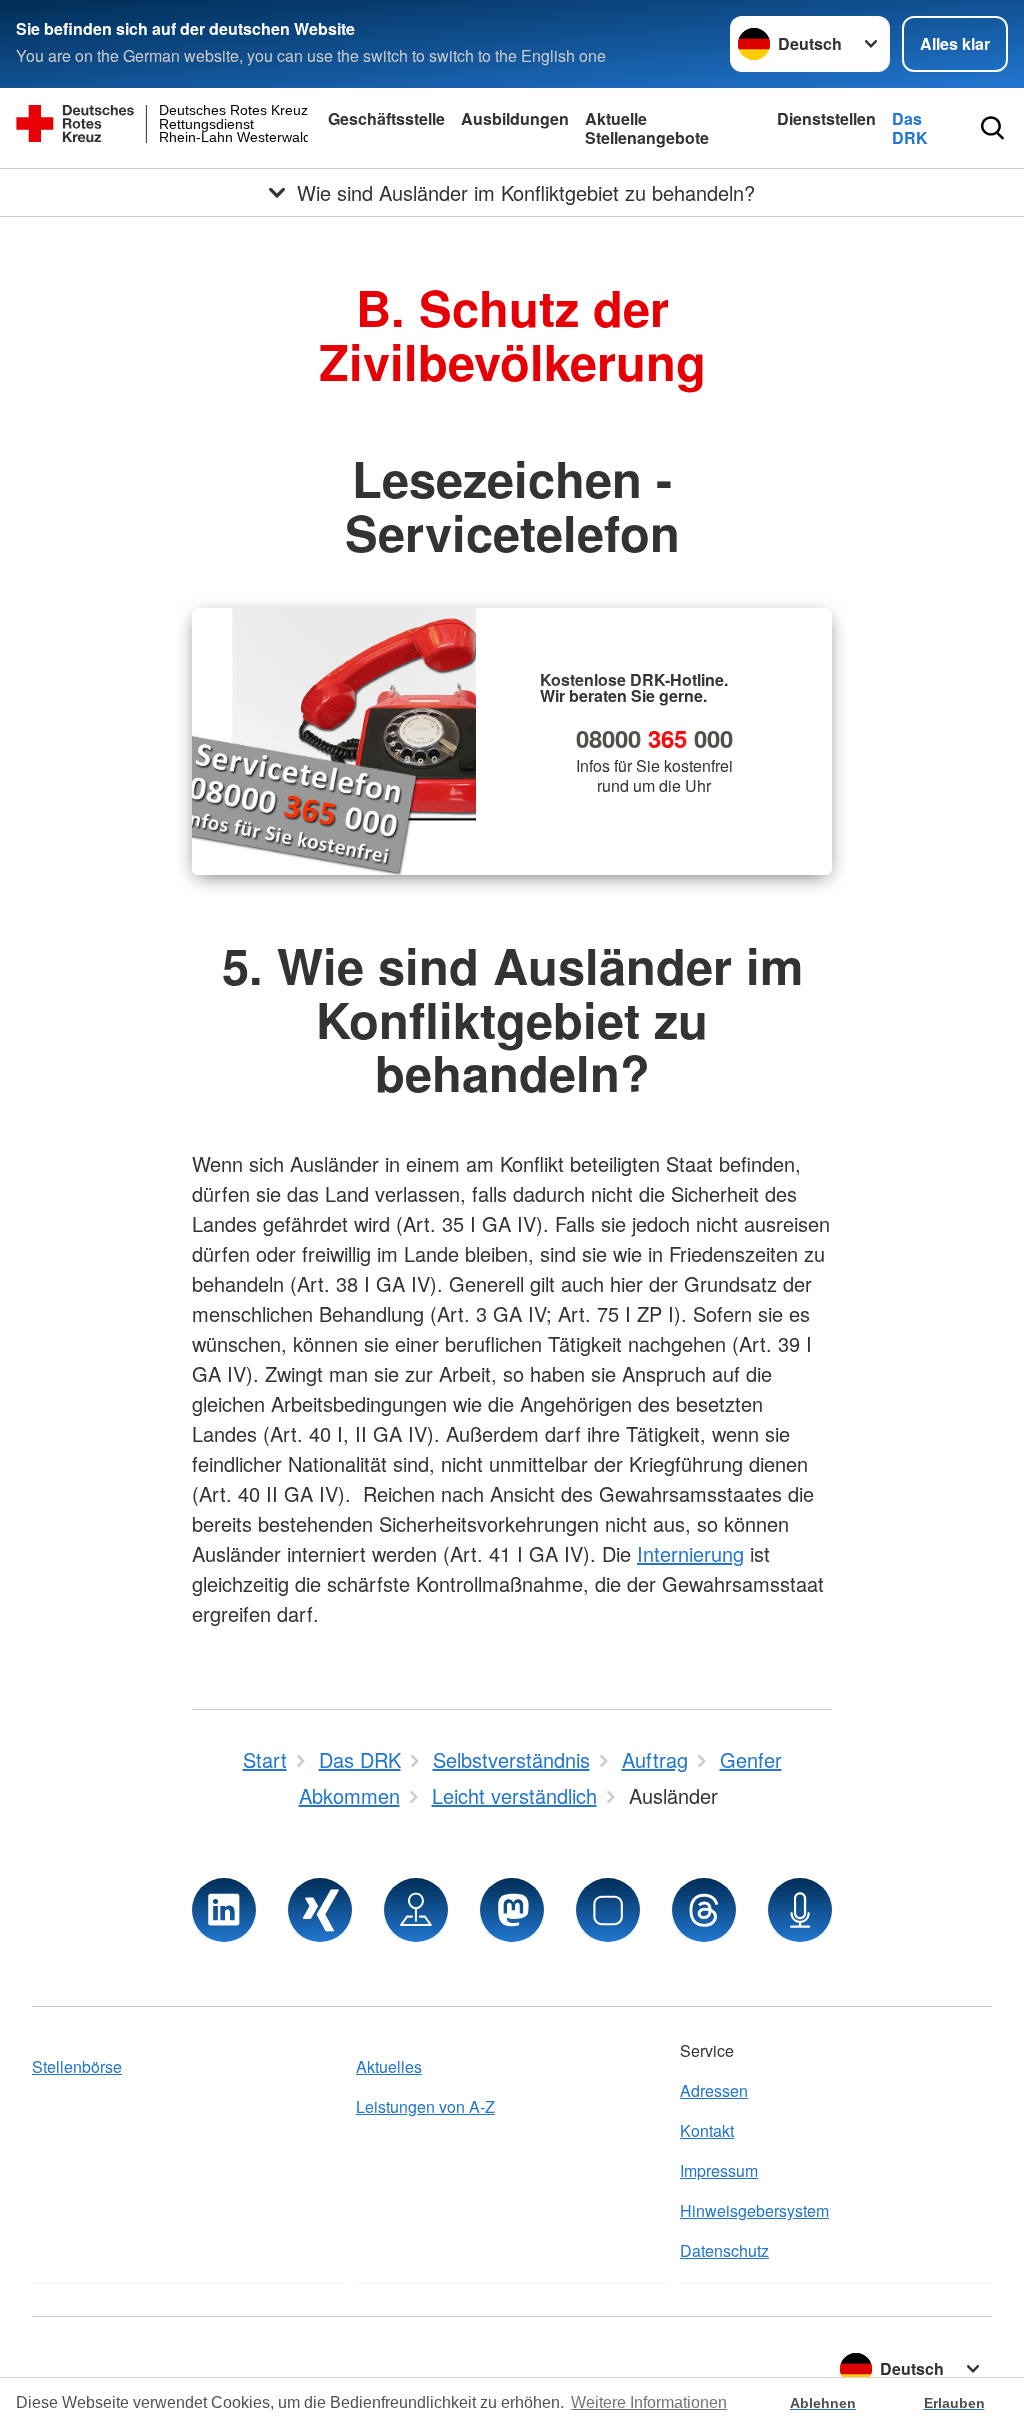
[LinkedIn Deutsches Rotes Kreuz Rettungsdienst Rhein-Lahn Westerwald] (224, 1910)
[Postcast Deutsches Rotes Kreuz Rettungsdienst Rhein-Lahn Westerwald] (800, 1910)
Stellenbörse (77, 2066)
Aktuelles (389, 2066)
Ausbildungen (515, 118)
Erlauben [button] (954, 2403)
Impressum (719, 2170)
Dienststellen (826, 118)
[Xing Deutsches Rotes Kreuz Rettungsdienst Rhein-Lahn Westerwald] (320, 1910)
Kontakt (707, 2130)
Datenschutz (724, 2250)
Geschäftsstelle (386, 118)
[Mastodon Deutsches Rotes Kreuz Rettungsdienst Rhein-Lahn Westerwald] (512, 1910)
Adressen (714, 2090)
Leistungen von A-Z (425, 2106)
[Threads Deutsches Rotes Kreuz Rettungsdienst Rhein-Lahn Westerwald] (704, 1910)
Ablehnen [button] (823, 2403)
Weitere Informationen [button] (649, 2402)
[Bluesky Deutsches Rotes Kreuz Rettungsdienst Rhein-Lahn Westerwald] (608, 1910)
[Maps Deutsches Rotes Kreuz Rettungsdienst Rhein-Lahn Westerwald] (416, 1910)
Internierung (690, 1553)
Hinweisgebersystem (754, 2210)
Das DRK (910, 128)
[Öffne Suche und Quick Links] (992, 128)
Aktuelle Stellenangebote (647, 128)
